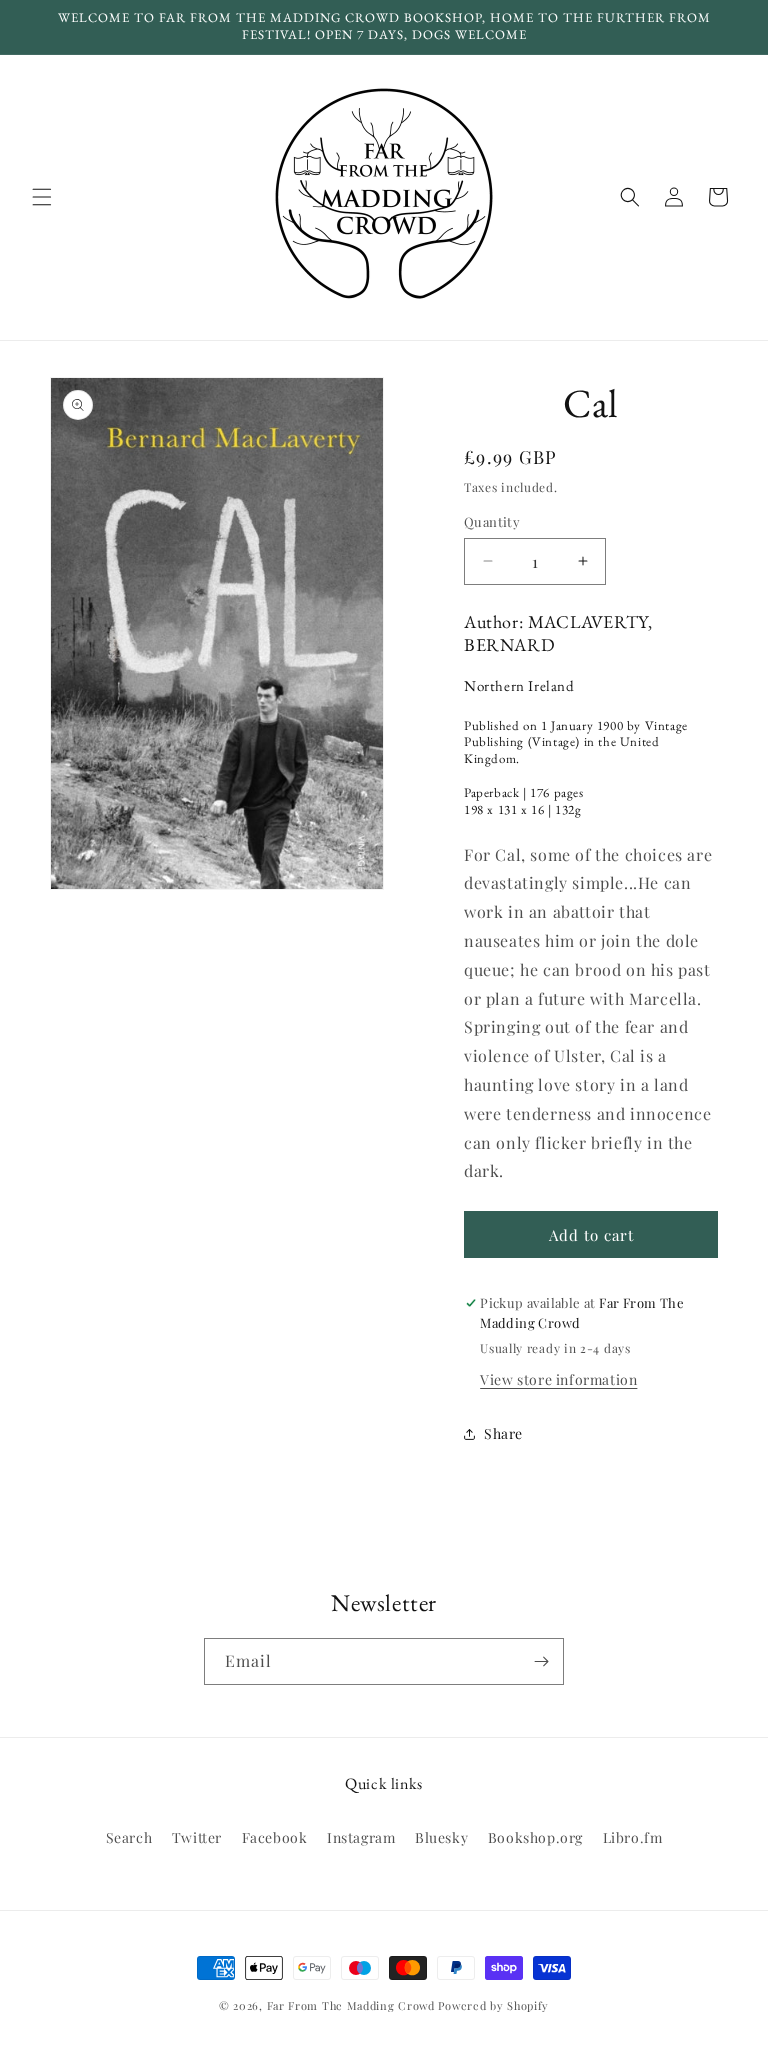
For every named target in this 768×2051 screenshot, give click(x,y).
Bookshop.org (535, 1837)
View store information (558, 1379)
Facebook (275, 1837)
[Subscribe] (541, 1661)
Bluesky (441, 1837)
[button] (42, 197)
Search (129, 1837)
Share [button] (503, 1433)
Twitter (197, 1837)
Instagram (361, 1837)
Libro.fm (633, 1837)
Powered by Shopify (493, 2005)
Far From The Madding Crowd (351, 2005)
